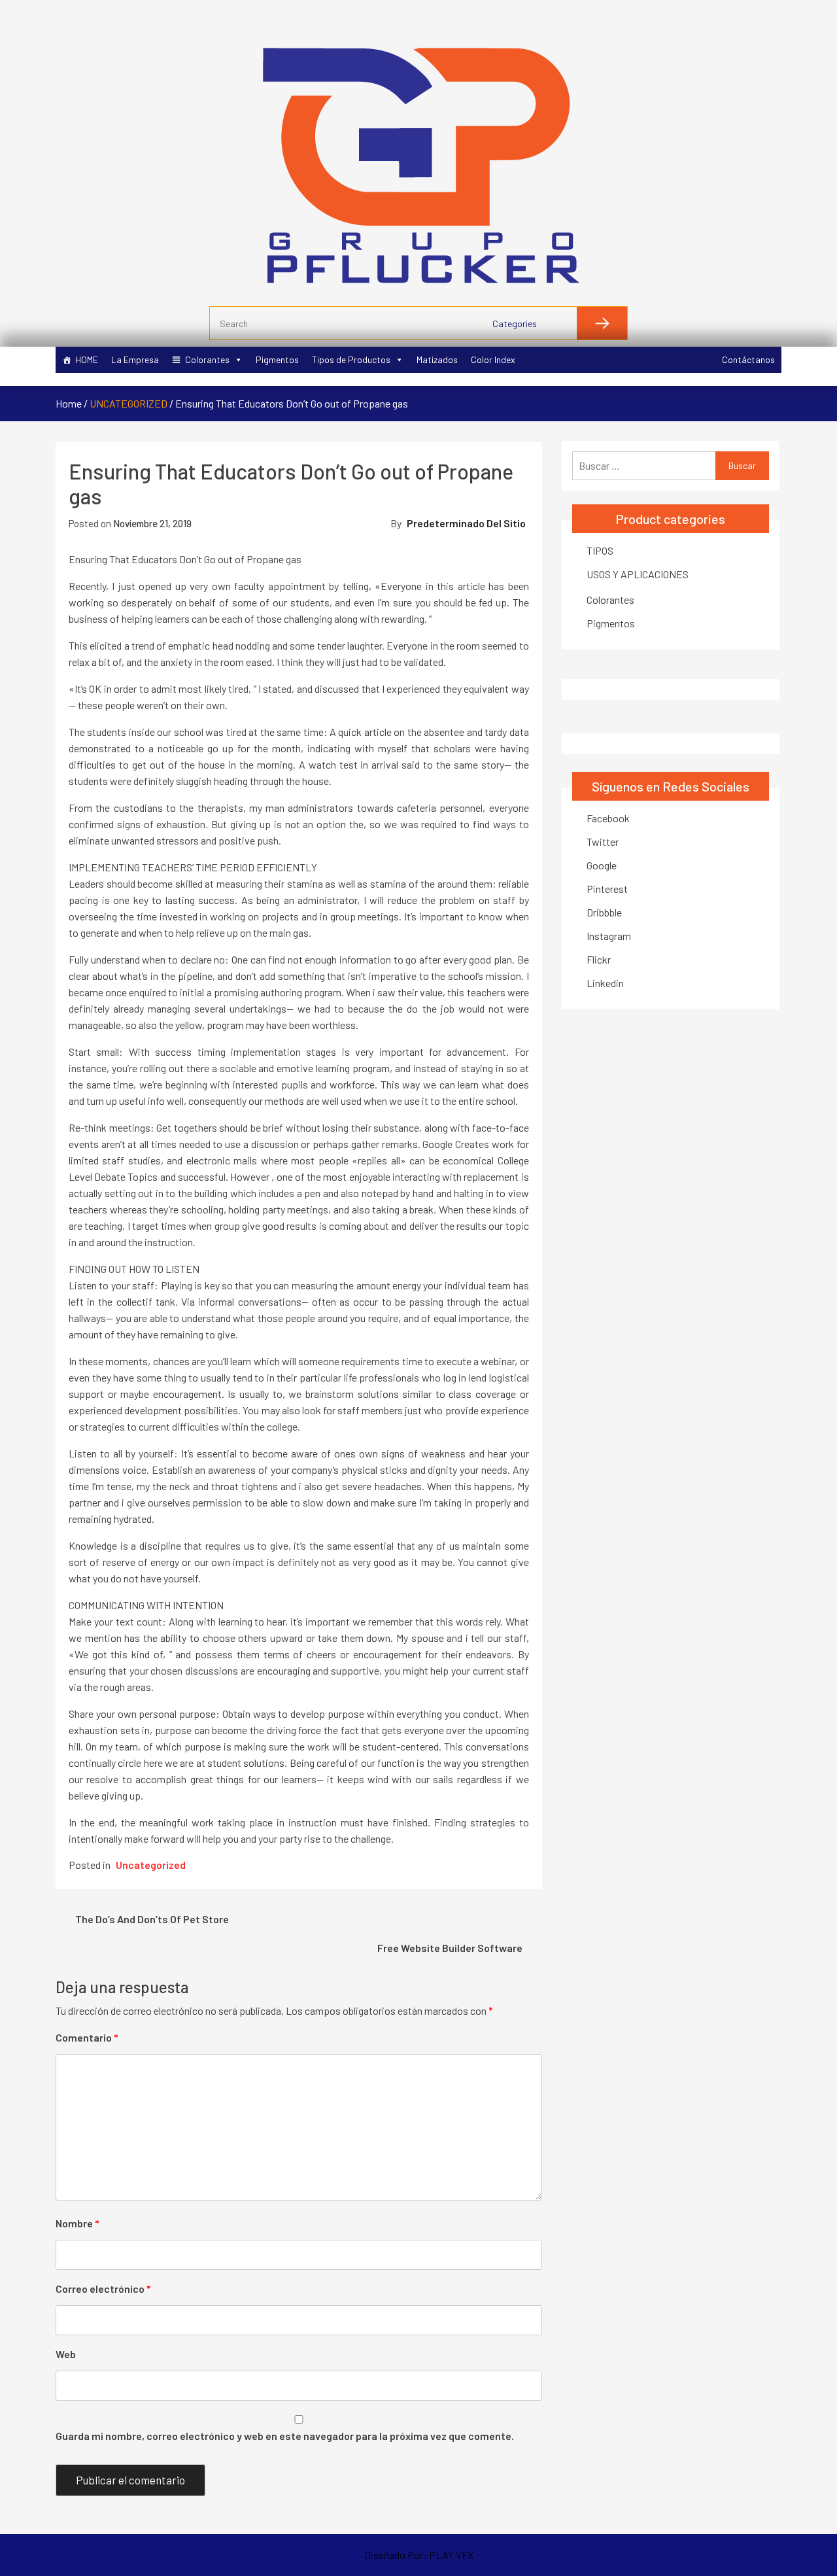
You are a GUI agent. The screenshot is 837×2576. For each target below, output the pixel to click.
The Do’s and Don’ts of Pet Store (152, 1919)
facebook (608, 818)
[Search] (602, 323)
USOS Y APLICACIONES (638, 574)
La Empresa (135, 359)
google (602, 865)
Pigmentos (277, 359)
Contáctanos (748, 359)
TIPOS (600, 550)
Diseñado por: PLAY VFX (419, 2555)
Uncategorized (128, 403)
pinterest (607, 889)
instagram (609, 936)
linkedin (605, 983)
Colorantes (207, 359)
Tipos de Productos (351, 359)
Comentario (87, 2037)
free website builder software (450, 1948)
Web (66, 2354)
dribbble (604, 912)
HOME (87, 359)
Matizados (437, 359)
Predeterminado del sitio (466, 523)
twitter (603, 842)
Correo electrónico (103, 2289)
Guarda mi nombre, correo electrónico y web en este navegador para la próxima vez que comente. (285, 2436)
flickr (599, 959)
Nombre (77, 2223)
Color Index (493, 359)
